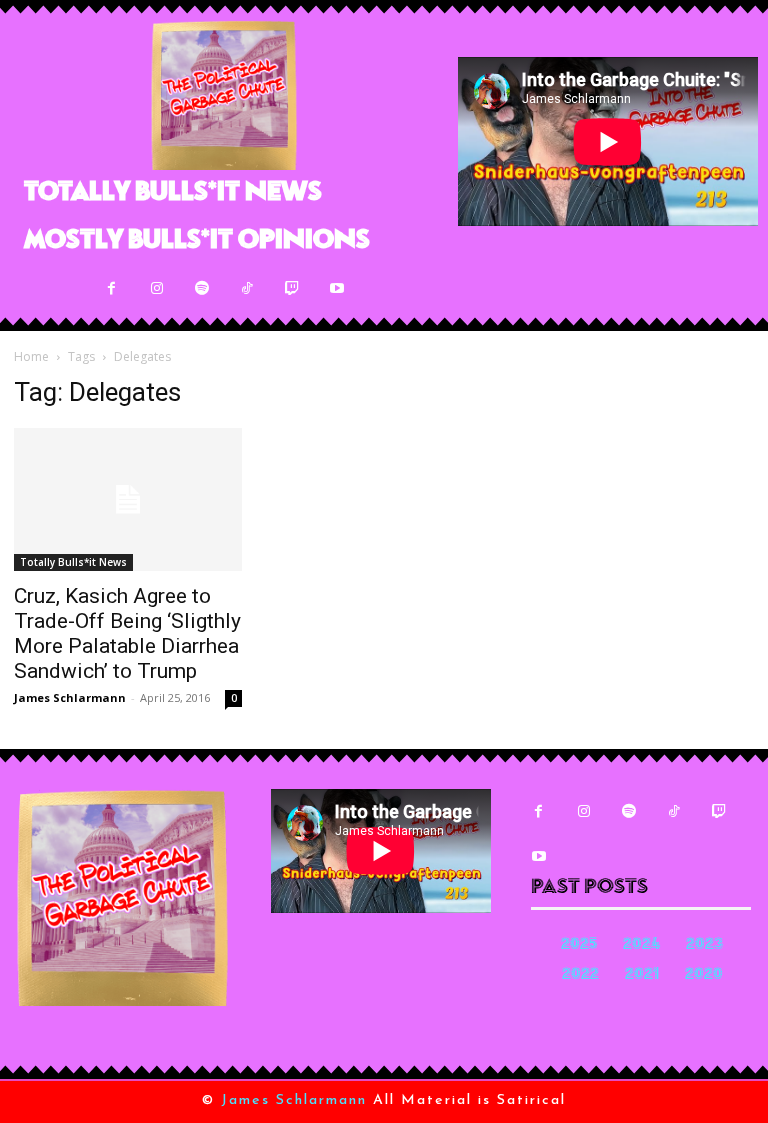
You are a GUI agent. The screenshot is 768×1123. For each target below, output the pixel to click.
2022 (580, 975)
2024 (641, 945)
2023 (704, 945)
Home (31, 356)
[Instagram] (156, 288)
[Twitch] (291, 288)
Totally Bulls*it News (73, 562)
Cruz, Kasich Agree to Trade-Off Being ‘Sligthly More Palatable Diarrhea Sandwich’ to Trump (127, 633)
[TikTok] (246, 288)
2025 (579, 945)
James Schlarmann (70, 697)
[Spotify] (201, 288)
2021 (642, 975)
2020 (704, 975)
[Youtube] (336, 288)
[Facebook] (111, 288)
